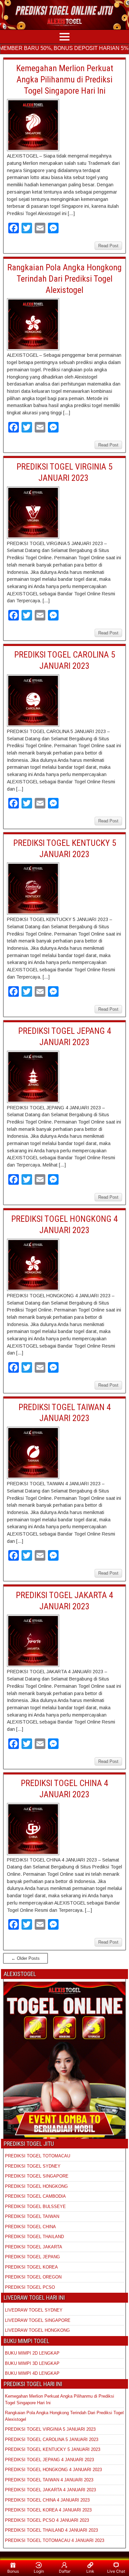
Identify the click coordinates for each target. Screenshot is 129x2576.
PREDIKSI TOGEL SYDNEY (33, 2166)
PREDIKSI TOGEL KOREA (31, 2267)
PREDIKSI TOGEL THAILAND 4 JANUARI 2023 (51, 2530)
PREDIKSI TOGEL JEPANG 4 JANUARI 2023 (49, 2460)
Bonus (13, 2571)
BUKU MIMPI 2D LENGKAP (32, 2353)
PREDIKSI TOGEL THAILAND (34, 2237)
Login (39, 2571)
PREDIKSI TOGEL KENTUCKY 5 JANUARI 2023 (53, 2449)
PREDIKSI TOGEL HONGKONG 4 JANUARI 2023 (53, 2470)
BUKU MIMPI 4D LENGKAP (32, 2373)
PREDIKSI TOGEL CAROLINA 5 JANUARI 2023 (52, 2439)
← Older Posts (25, 1958)
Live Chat (116, 2571)
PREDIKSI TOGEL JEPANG (32, 2257)
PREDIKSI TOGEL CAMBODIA (35, 2196)
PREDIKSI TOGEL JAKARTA (34, 2247)
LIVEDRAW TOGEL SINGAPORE (38, 2320)
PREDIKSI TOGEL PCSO (30, 2287)
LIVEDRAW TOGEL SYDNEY (34, 2310)
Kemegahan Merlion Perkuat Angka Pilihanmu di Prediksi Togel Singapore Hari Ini (65, 79)
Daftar (65, 2571)
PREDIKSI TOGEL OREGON (33, 2277)
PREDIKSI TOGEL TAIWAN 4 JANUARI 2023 (49, 2480)
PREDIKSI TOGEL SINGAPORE (37, 2176)
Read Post (108, 246)
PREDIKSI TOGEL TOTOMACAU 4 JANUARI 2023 (55, 2540)
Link (90, 2571)
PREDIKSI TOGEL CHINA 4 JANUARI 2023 (47, 2500)
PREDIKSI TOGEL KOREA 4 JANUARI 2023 (48, 2510)
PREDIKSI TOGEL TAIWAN (32, 2216)
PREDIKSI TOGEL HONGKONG (36, 2186)
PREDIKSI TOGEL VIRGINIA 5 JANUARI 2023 (51, 2429)
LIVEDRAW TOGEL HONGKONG (37, 2330)
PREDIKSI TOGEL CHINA (30, 2227)
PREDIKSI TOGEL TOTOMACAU (38, 2156)
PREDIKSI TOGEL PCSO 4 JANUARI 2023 (47, 2520)
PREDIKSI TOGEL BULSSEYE (35, 2207)
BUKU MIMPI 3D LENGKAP (32, 2363)
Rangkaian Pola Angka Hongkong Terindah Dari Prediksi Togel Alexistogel (64, 279)
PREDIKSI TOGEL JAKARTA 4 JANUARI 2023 (50, 2490)
